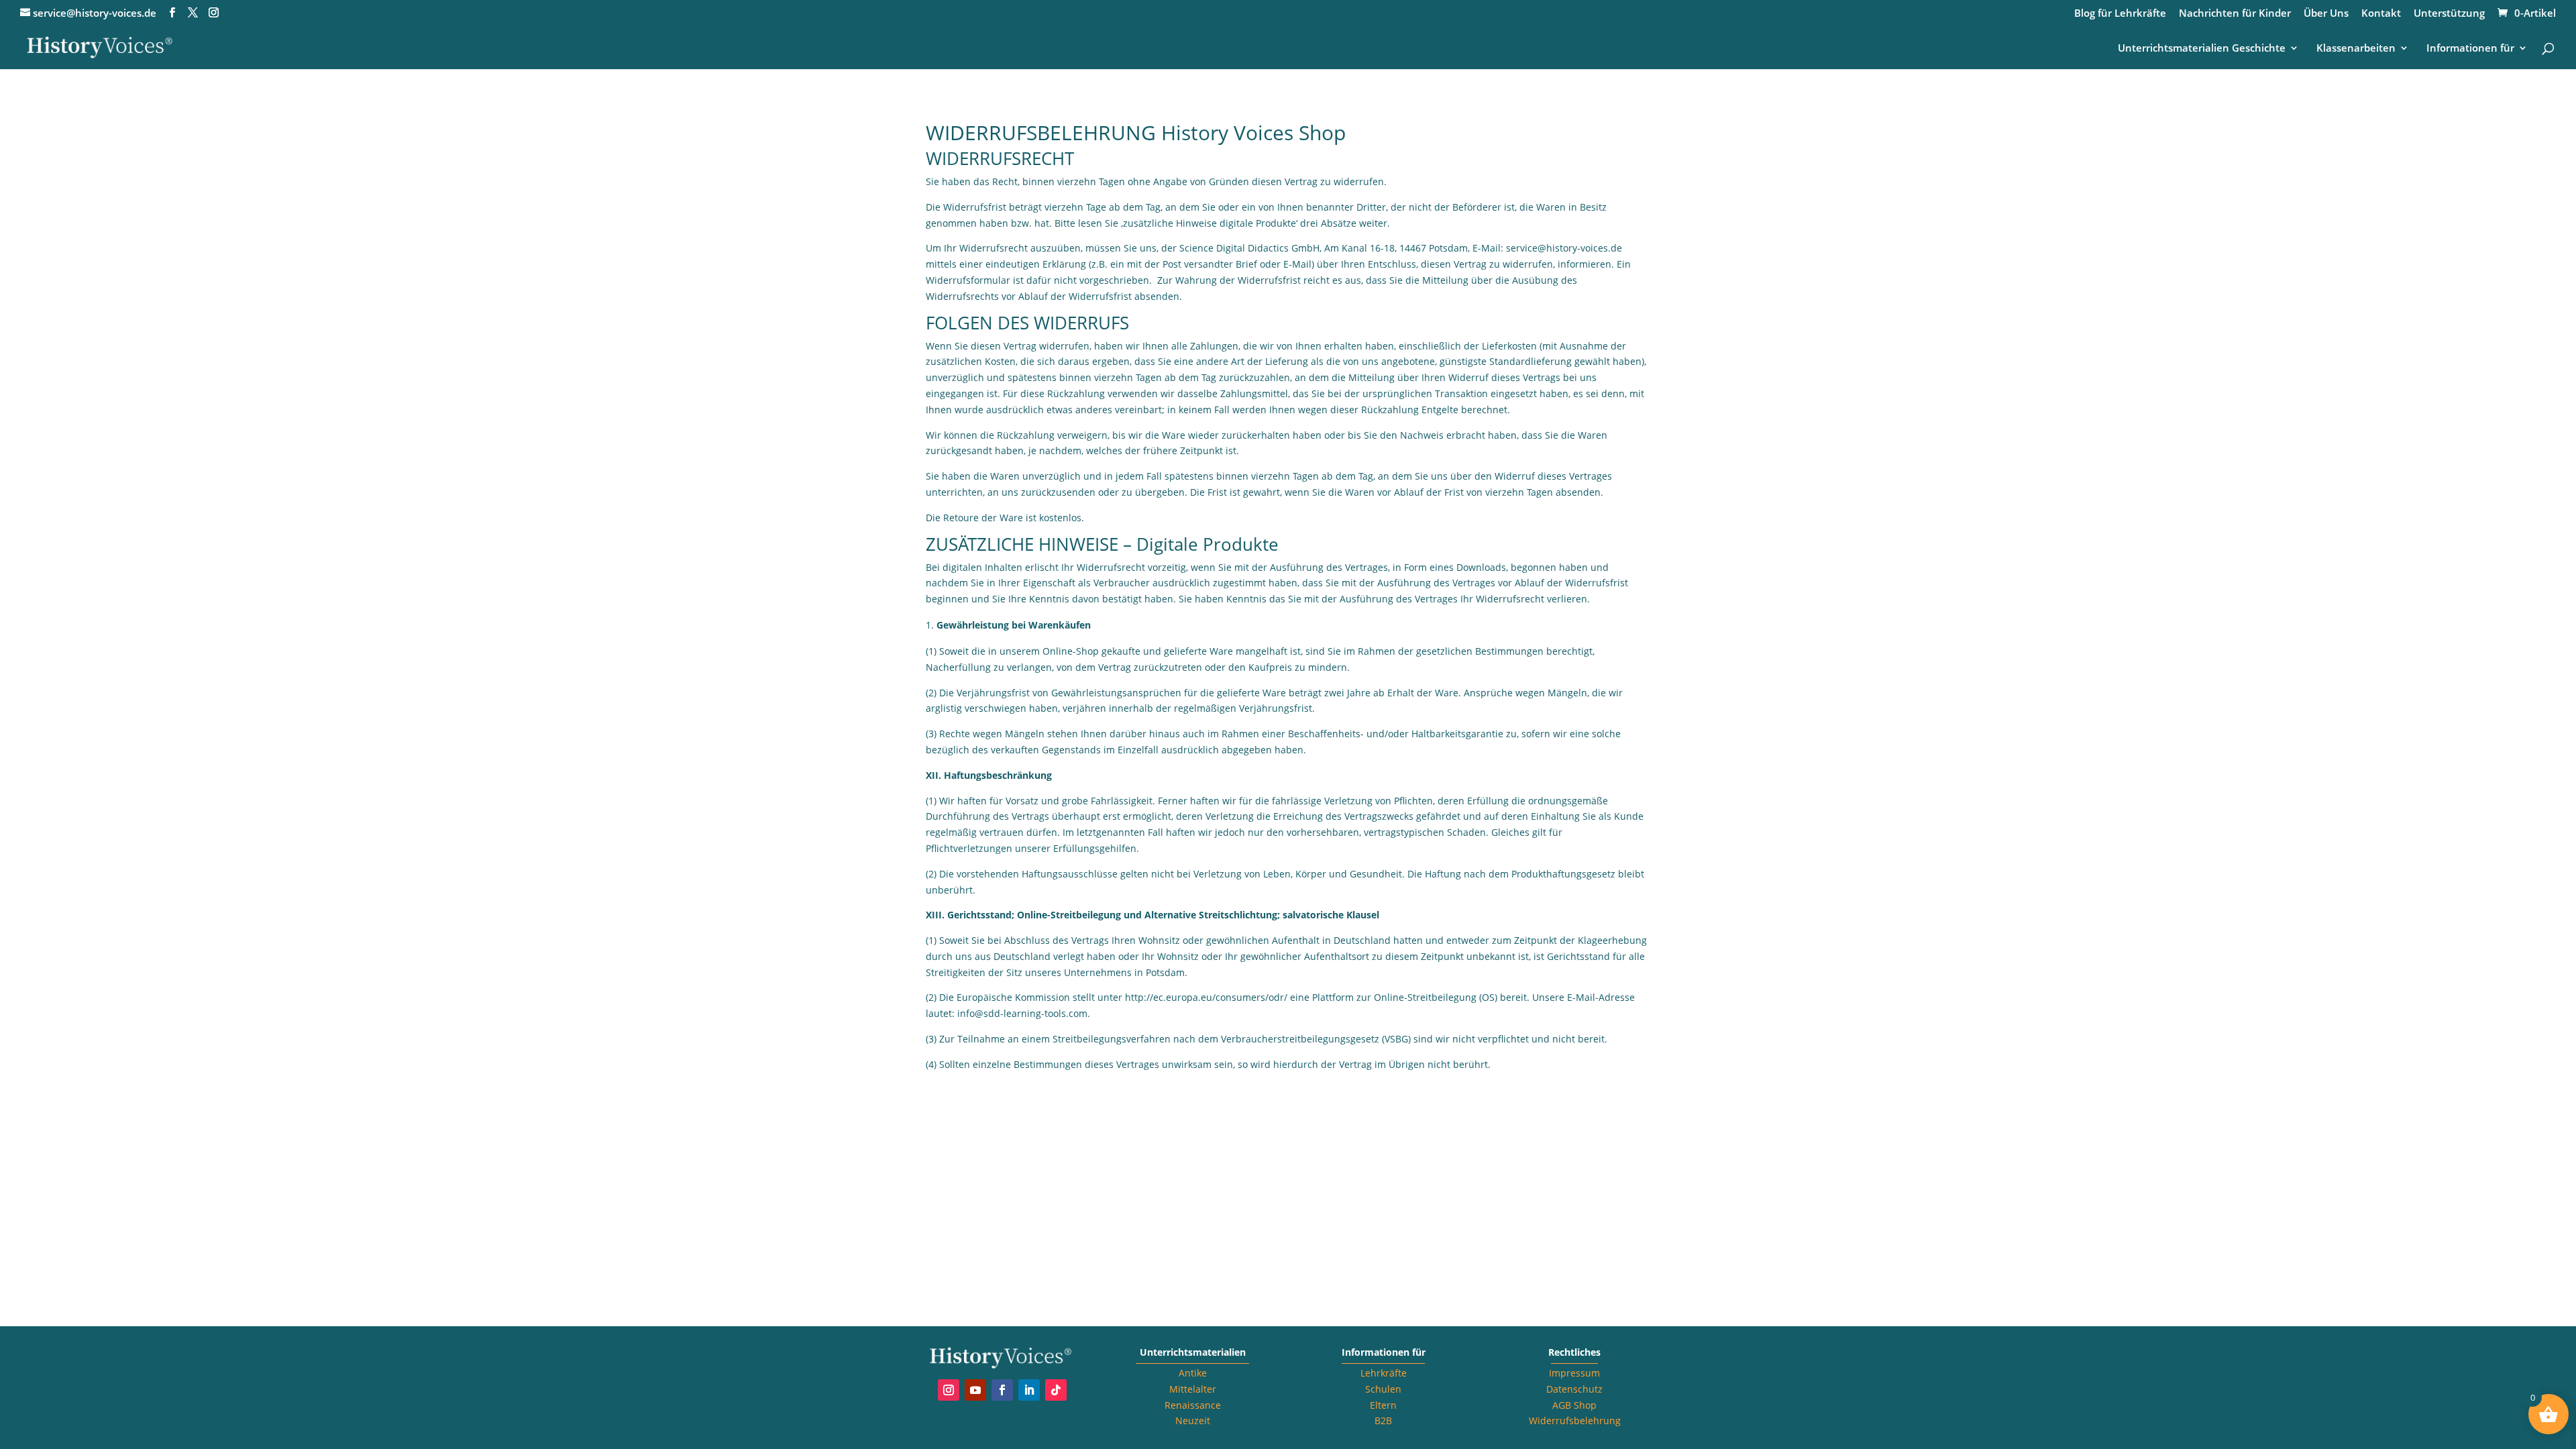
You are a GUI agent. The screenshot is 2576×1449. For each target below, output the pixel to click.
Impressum (1574, 1373)
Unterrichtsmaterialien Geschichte (2202, 49)
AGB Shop (1574, 1405)
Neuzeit (1193, 1420)
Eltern (1383, 1405)
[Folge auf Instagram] (949, 1390)
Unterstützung (2449, 14)
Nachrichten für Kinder (2235, 14)
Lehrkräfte (1384, 1373)
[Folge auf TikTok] (1056, 1390)
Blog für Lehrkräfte (2120, 14)
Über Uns (2326, 14)
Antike (1193, 1373)
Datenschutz (1574, 1389)
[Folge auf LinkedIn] (1029, 1390)
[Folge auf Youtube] (975, 1390)
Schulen (1383, 1389)
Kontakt (2381, 14)
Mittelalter (1193, 1389)
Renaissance (1193, 1405)
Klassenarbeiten (2356, 49)
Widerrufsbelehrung (1575, 1420)
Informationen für (2470, 49)
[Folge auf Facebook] (1002, 1390)
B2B (1383, 1420)
